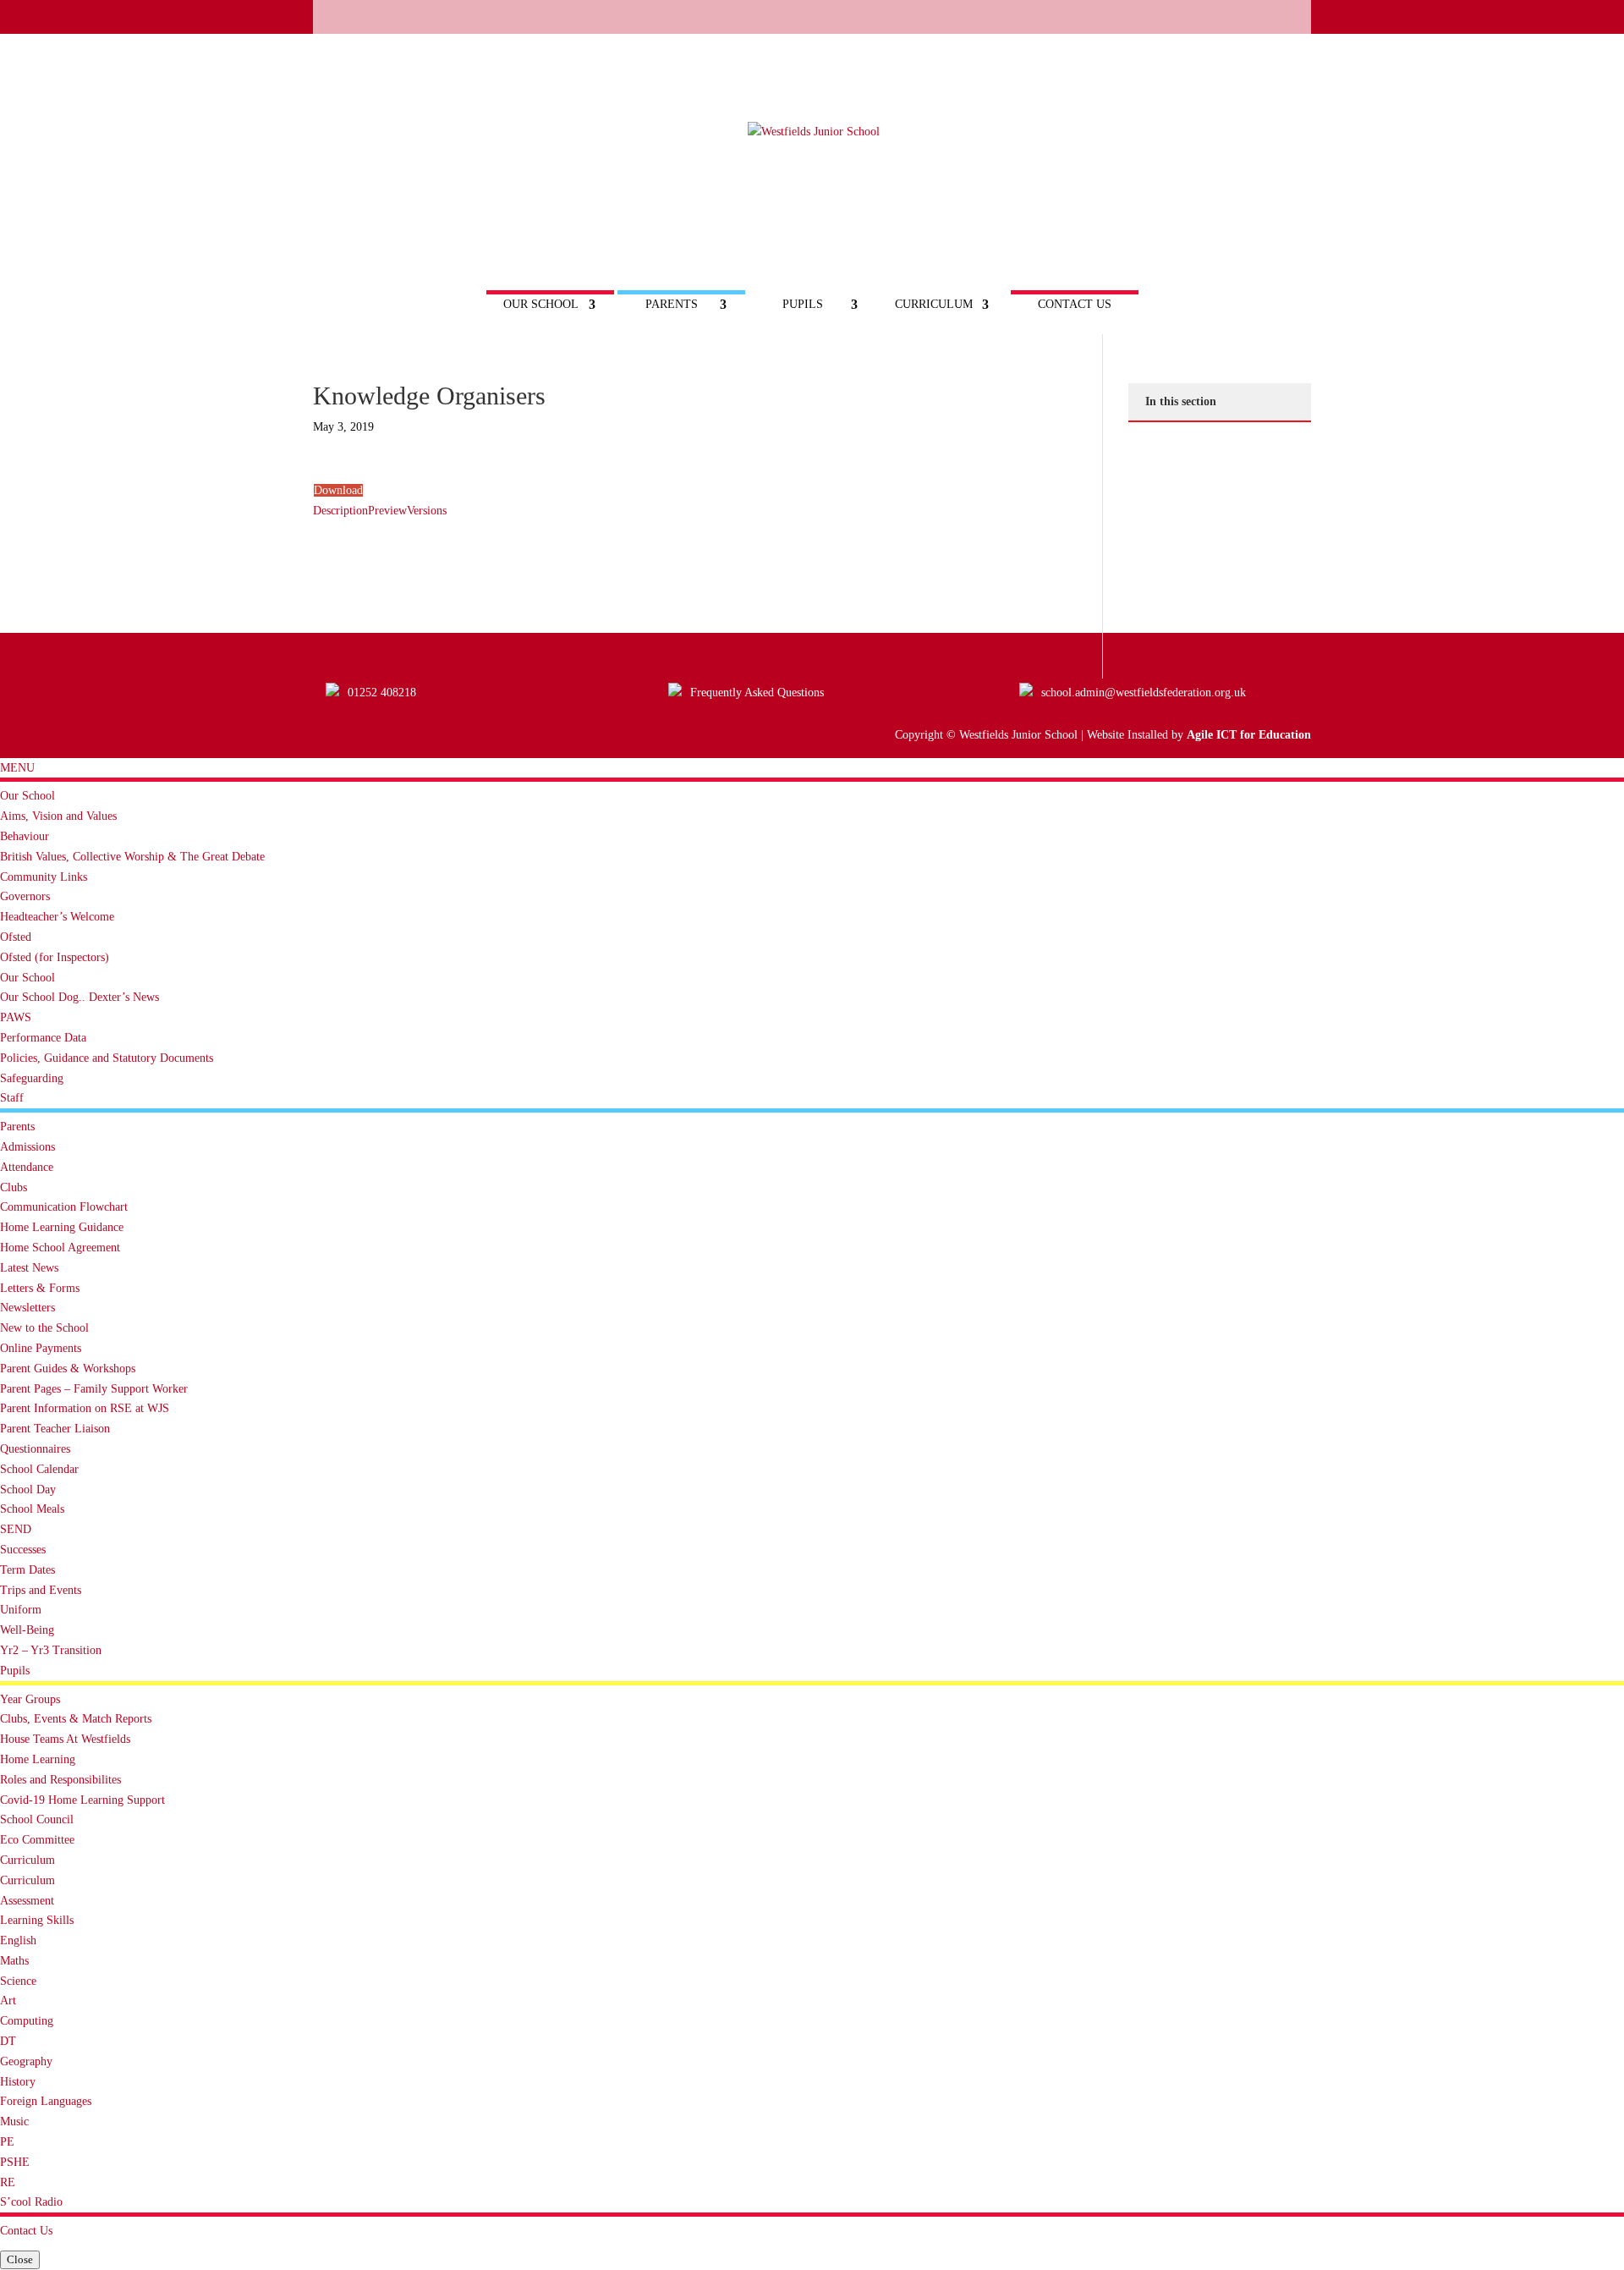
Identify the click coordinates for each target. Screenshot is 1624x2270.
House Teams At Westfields (65, 1739)
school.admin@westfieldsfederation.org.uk (1144, 693)
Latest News (29, 1268)
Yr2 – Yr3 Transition (51, 1650)
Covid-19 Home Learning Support (82, 1800)
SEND (16, 1529)
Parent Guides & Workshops (68, 1369)
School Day (28, 1490)
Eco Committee (37, 1840)
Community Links (44, 877)
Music (14, 2122)
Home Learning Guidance (62, 1227)
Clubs (14, 1187)
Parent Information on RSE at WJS (85, 1408)
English (18, 1940)
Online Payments (41, 1348)
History (18, 2082)
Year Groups (30, 1699)
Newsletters (27, 1308)
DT (8, 2041)
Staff (12, 1098)
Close (20, 2259)
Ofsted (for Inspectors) (55, 957)
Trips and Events (41, 1590)
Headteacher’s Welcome (57, 917)
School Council (37, 1819)
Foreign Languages (46, 2101)
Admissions (27, 1147)
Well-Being (27, 1630)
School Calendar (39, 1469)
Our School (541, 305)
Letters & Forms (40, 1288)
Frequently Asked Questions (757, 693)
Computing (27, 2021)
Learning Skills (37, 1920)
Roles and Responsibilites (60, 1780)
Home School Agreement (60, 1248)
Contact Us (1075, 305)
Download (338, 490)
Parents (672, 305)
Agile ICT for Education (1249, 735)
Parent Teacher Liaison (55, 1429)
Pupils (803, 305)
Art (8, 2001)
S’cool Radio (31, 2202)
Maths (14, 1961)
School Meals (32, 1509)
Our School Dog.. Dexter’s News (80, 997)
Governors (25, 896)
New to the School (44, 1328)
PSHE (15, 2162)
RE (8, 2182)
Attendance (27, 1167)
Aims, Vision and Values (58, 816)
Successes (23, 1550)
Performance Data (43, 1038)
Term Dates (27, 1570)
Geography (26, 2061)
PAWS (16, 1017)
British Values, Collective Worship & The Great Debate (132, 857)
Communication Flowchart (64, 1207)
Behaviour (25, 836)
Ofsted (16, 937)
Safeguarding (32, 1078)
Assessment (27, 1901)
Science (18, 1981)
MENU (17, 768)
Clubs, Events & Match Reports (76, 1719)
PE (7, 2142)
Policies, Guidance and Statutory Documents (107, 1058)
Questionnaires (35, 1449)
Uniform (21, 1610)
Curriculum (934, 305)
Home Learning (38, 1759)
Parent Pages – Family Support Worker (94, 1389)
